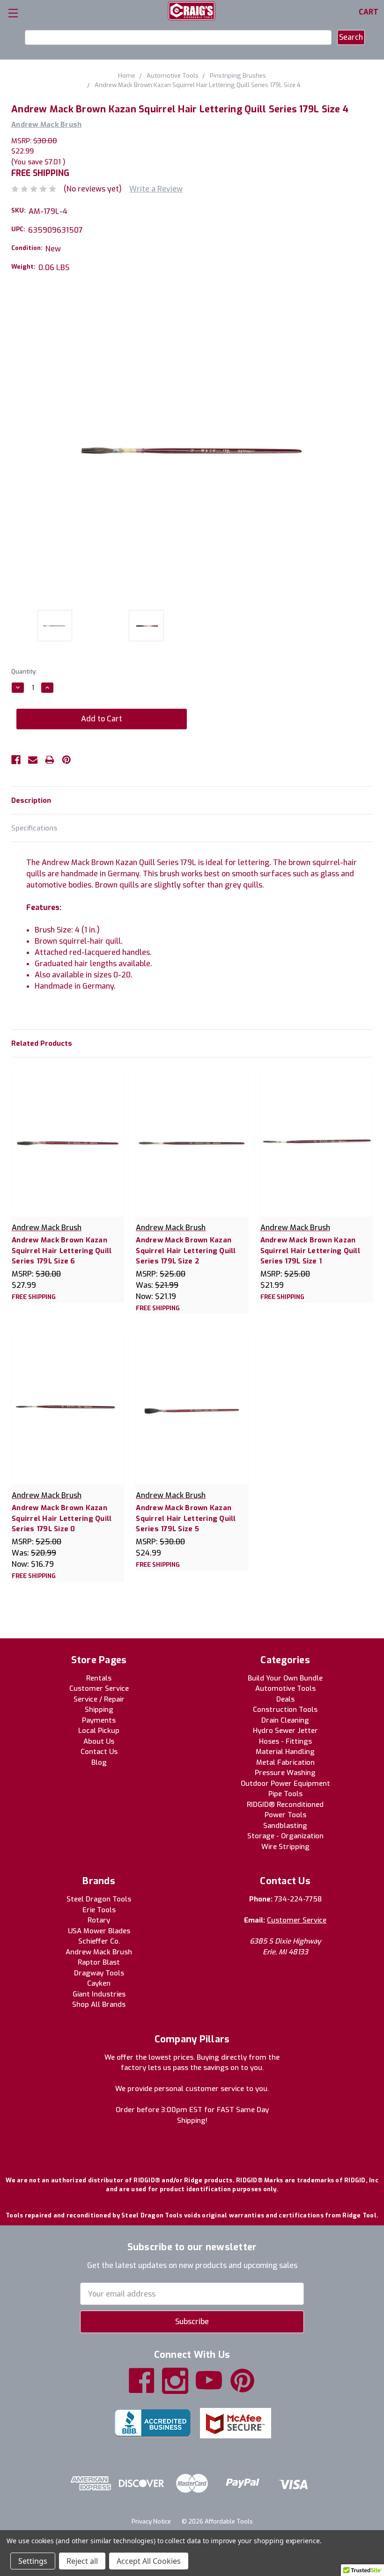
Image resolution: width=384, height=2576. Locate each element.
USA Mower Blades (99, 1931)
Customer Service (99, 1688)
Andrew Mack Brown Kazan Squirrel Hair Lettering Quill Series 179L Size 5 (186, 1518)
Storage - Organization (285, 1836)
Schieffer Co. (99, 1941)
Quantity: (24, 672)
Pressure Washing (285, 1773)
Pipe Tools (285, 1794)
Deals (285, 1699)
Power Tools (285, 1815)
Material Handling (285, 1752)
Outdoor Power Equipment (285, 1783)
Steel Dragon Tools (99, 1899)
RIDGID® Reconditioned (285, 1805)
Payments (99, 1720)
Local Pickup (99, 1731)
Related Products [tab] (42, 1043)
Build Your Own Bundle (285, 1678)
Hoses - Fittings (285, 1741)
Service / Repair (99, 1699)
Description (31, 800)
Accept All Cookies (149, 2561)
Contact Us (99, 1752)
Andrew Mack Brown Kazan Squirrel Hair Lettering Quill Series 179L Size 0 (62, 1518)
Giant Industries (99, 1994)
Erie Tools (99, 1910)
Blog (99, 1762)
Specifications (34, 828)
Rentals (99, 1678)
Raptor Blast (99, 1962)
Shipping (99, 1710)
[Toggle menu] (13, 13)
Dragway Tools (99, 1973)
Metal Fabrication (285, 1762)
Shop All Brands (99, 2004)
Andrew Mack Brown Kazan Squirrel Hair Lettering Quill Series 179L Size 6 (62, 1251)
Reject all (82, 2561)
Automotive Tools (285, 1688)
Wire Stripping (285, 1847)
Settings (33, 2561)
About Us (99, 1741)
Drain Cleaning (285, 1720)
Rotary (99, 1920)
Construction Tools (285, 1710)
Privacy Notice (151, 2521)
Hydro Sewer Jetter (285, 1731)
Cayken (99, 1983)
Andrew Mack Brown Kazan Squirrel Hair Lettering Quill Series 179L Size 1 (310, 1251)
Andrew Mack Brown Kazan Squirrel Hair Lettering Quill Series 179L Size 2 (186, 1251)
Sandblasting (285, 1826)
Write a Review (156, 189)
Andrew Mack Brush (99, 1952)
